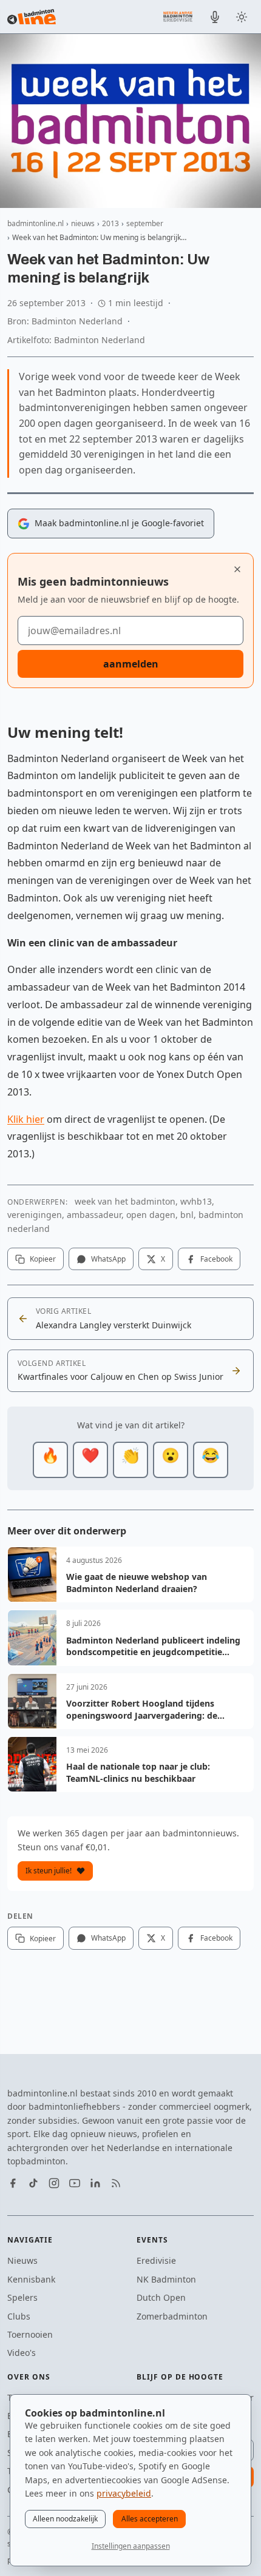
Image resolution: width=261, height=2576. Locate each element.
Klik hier (26, 1119)
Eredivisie (156, 2260)
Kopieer (43, 1259)
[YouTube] (75, 2183)
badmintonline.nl (36, 223)
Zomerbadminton (172, 2316)
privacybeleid (124, 2493)
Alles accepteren (150, 2519)
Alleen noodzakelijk (65, 2519)
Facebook (216, 1259)
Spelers (22, 2297)
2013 (110, 223)
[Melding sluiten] (237, 569)
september (145, 223)
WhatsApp (108, 1259)
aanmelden (131, 664)
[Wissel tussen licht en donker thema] (242, 17)
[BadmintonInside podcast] (215, 17)
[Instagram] (54, 2183)
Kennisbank (31, 2279)
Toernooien (30, 2334)
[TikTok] (33, 2183)
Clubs (19, 2316)
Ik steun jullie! (49, 1871)
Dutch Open (161, 2297)
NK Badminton (166, 2279)
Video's (22, 2353)
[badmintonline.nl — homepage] (32, 17)
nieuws (83, 223)
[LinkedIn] (95, 2183)
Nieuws (22, 2260)
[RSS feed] (116, 2183)
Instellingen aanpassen (131, 2546)
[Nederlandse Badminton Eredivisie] (178, 16)
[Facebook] (13, 2183)
